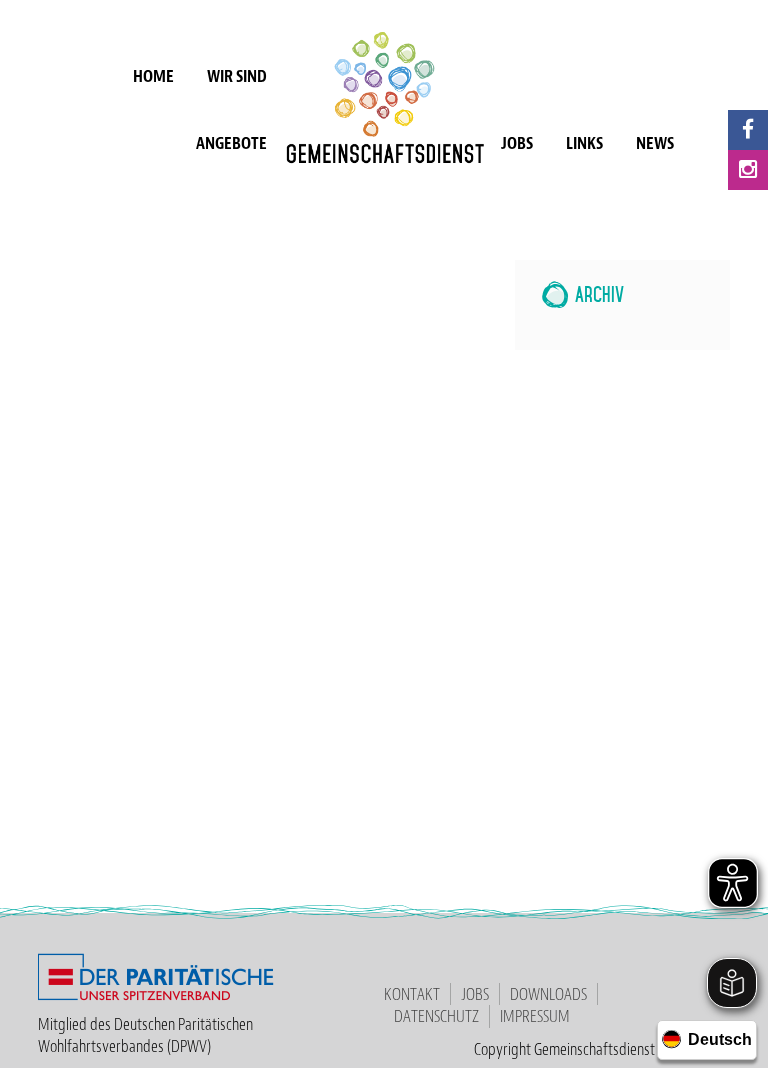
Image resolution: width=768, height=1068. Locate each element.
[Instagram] (748, 170)
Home (153, 76)
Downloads (548, 994)
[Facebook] (748, 130)
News (655, 143)
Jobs (517, 143)
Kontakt (412, 994)
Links (584, 143)
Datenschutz (436, 1016)
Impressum (535, 1016)
